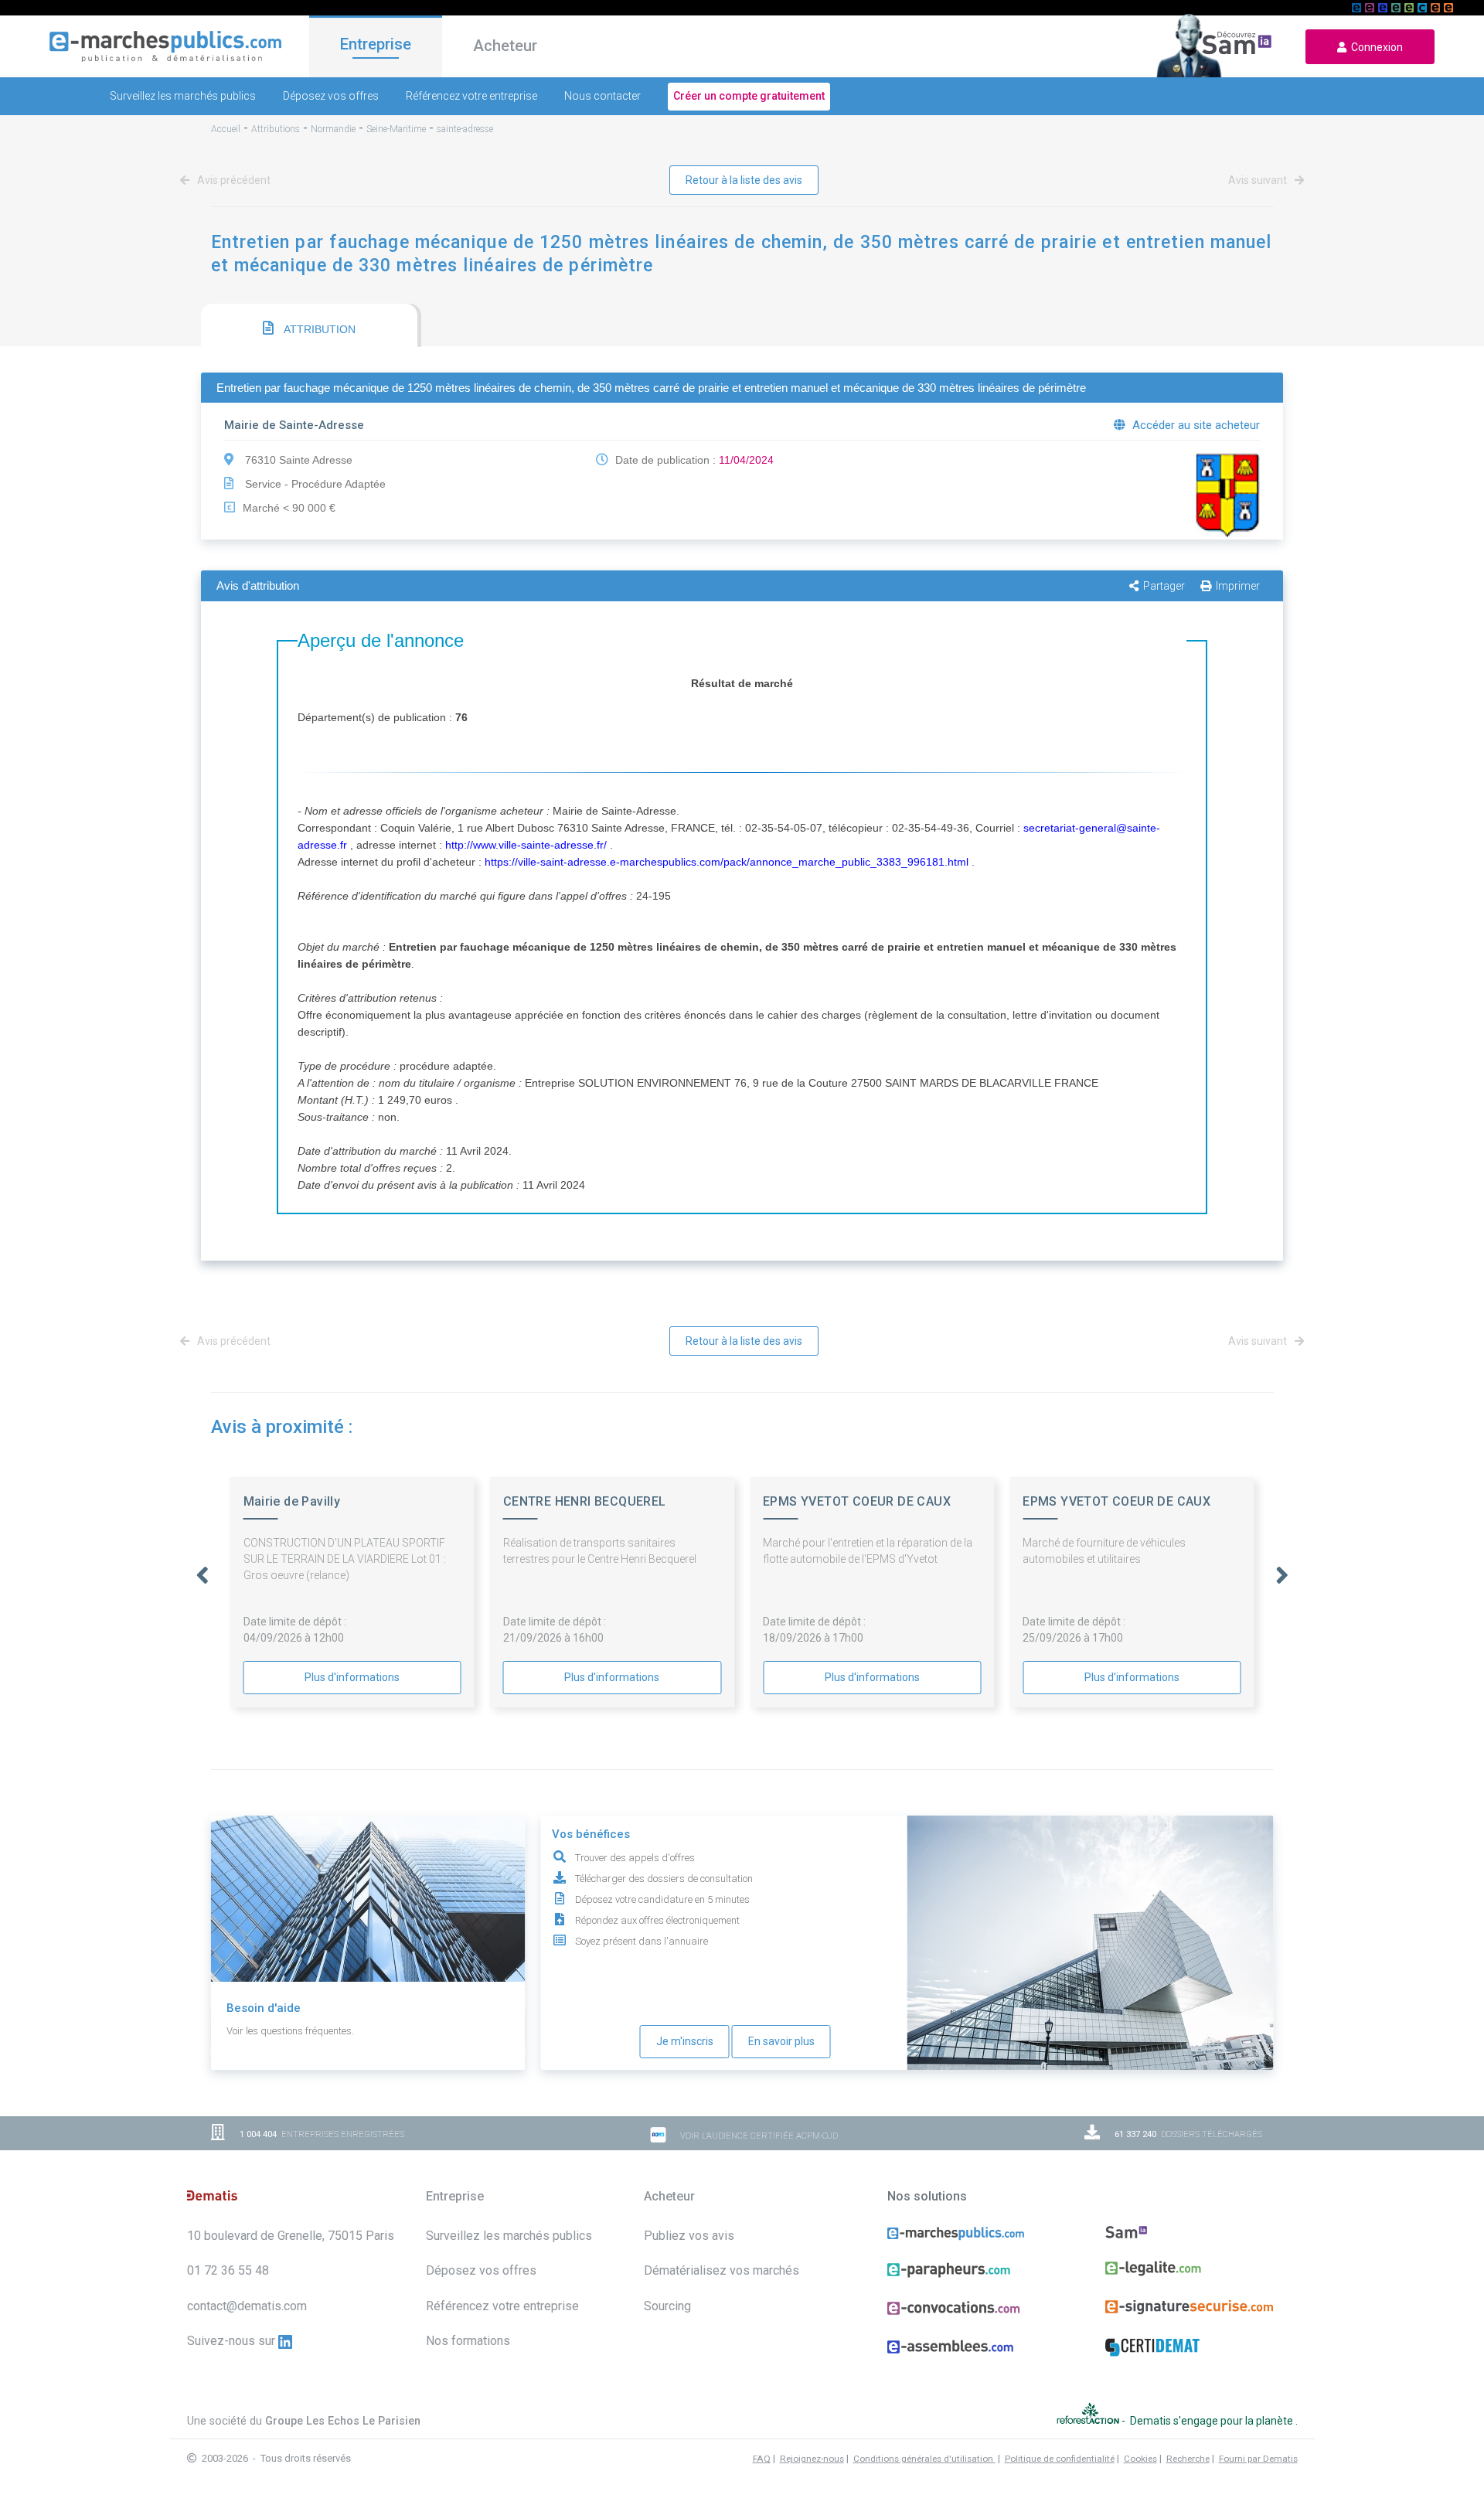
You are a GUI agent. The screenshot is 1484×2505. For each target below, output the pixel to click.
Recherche (1188, 2459)
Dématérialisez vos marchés (722, 2270)
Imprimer (1238, 586)
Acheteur (505, 46)
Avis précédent (233, 180)
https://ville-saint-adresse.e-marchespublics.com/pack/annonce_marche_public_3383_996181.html (727, 862)
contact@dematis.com (247, 2306)
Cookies (1140, 2459)
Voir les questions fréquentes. (290, 2031)
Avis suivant (1259, 180)
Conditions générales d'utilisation (924, 2459)
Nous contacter (602, 96)
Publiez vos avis (689, 2236)
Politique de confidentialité (1060, 2459)
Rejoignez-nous (812, 2459)
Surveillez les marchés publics (183, 96)
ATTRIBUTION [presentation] (318, 329)
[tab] (309, 325)
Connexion (1375, 47)
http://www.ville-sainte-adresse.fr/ (526, 845)
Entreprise (376, 44)
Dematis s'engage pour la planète (1213, 2421)
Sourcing (667, 2306)
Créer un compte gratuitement (749, 96)
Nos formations (468, 2341)
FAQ (762, 2459)
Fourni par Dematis (1258, 2459)
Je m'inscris (685, 2041)
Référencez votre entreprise (471, 96)
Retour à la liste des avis (744, 180)
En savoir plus (781, 2041)
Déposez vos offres (331, 96)
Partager (1164, 586)
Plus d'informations (352, 1677)
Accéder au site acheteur (1195, 425)
